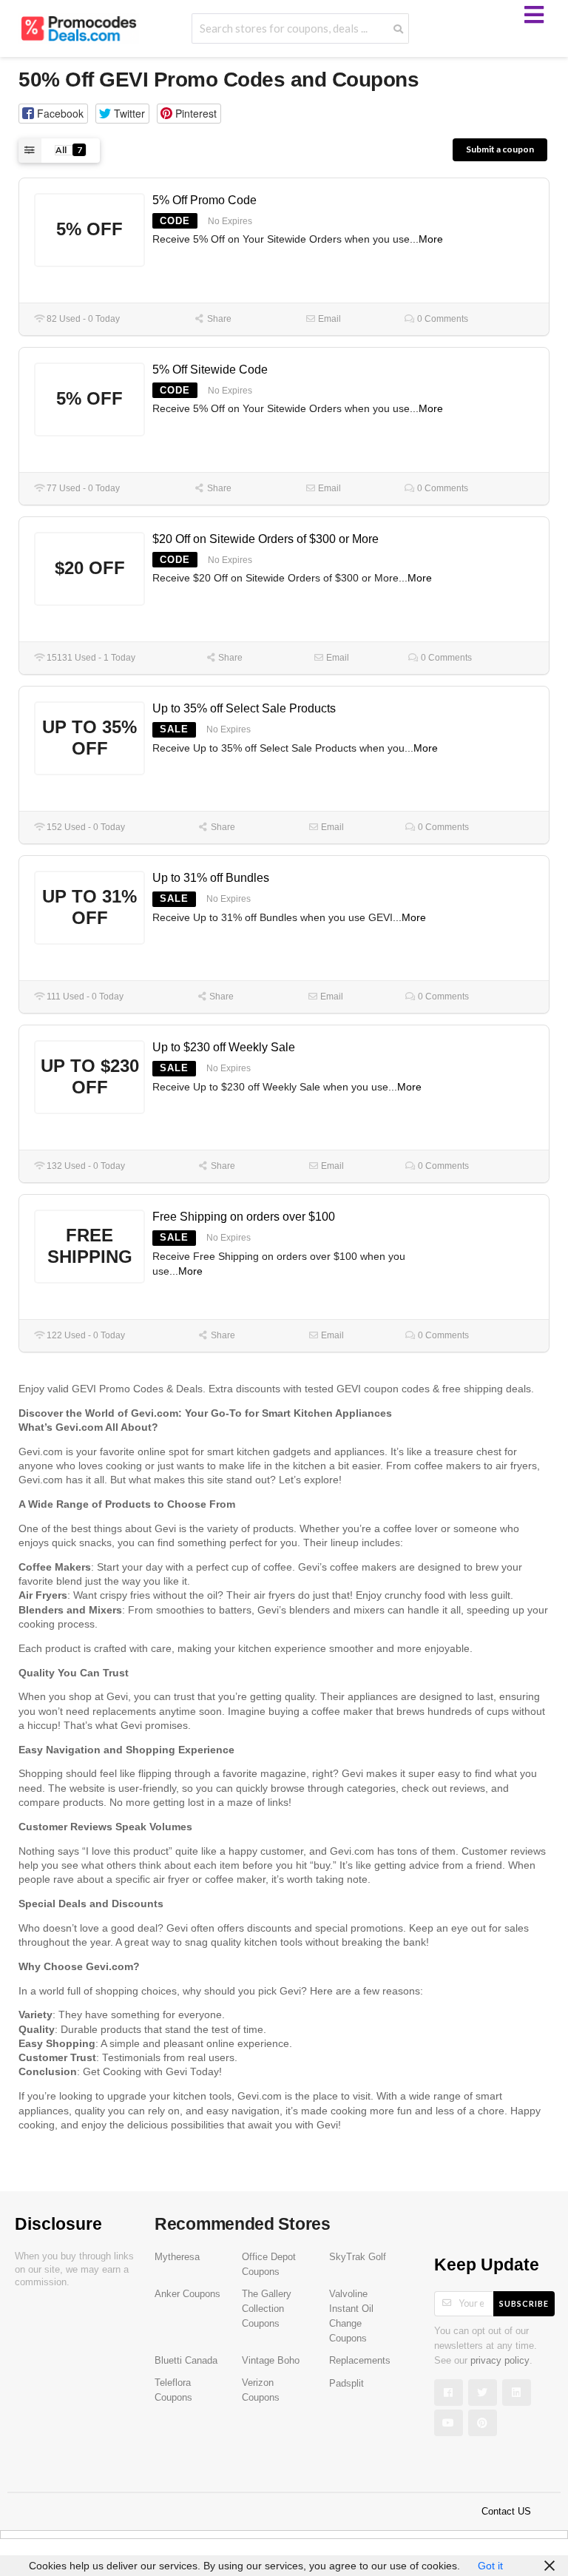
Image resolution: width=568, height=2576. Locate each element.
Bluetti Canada (186, 2361)
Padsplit (346, 2384)
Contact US (506, 2512)
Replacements (360, 2361)
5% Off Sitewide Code (210, 370)
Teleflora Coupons (173, 2390)
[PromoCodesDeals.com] (79, 27)
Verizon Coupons (261, 2390)
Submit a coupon (500, 149)
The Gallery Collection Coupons (267, 2309)
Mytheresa (177, 2257)
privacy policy (500, 2361)
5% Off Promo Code (204, 200)
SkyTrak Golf (358, 2257)
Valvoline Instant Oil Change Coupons (351, 2316)
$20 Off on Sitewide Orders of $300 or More (266, 539)
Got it (490, 2566)
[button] (53, 114)
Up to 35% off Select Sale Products (244, 708)
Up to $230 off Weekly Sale (224, 1047)
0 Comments (442, 319)
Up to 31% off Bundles (211, 878)
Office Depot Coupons (269, 2265)
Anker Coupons (187, 2294)
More (431, 239)
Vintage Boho (271, 2361)
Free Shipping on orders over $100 (244, 1217)
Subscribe (524, 2303)
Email (328, 319)
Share (218, 319)
